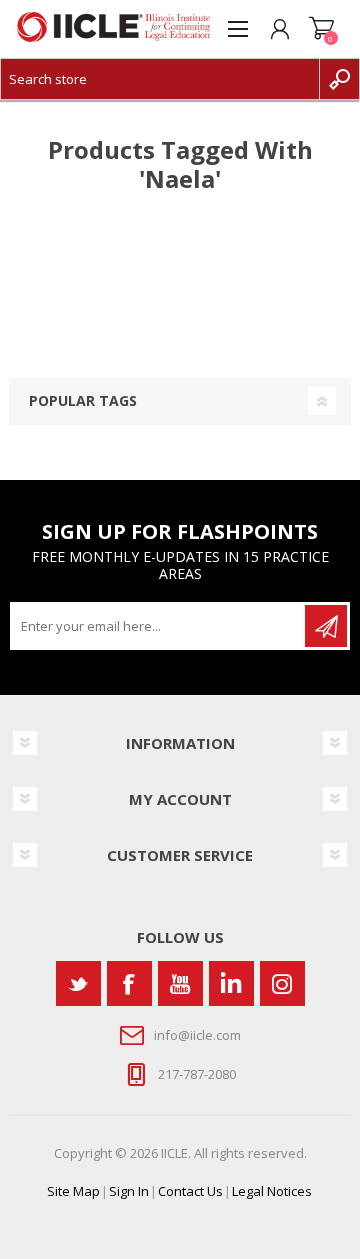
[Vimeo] (231, 983)
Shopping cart (322, 29)
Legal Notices (272, 1191)
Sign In (129, 1191)
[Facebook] (129, 983)
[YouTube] (180, 983)
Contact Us (190, 1191)
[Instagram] (282, 983)
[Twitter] (78, 983)
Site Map (73, 1191)
